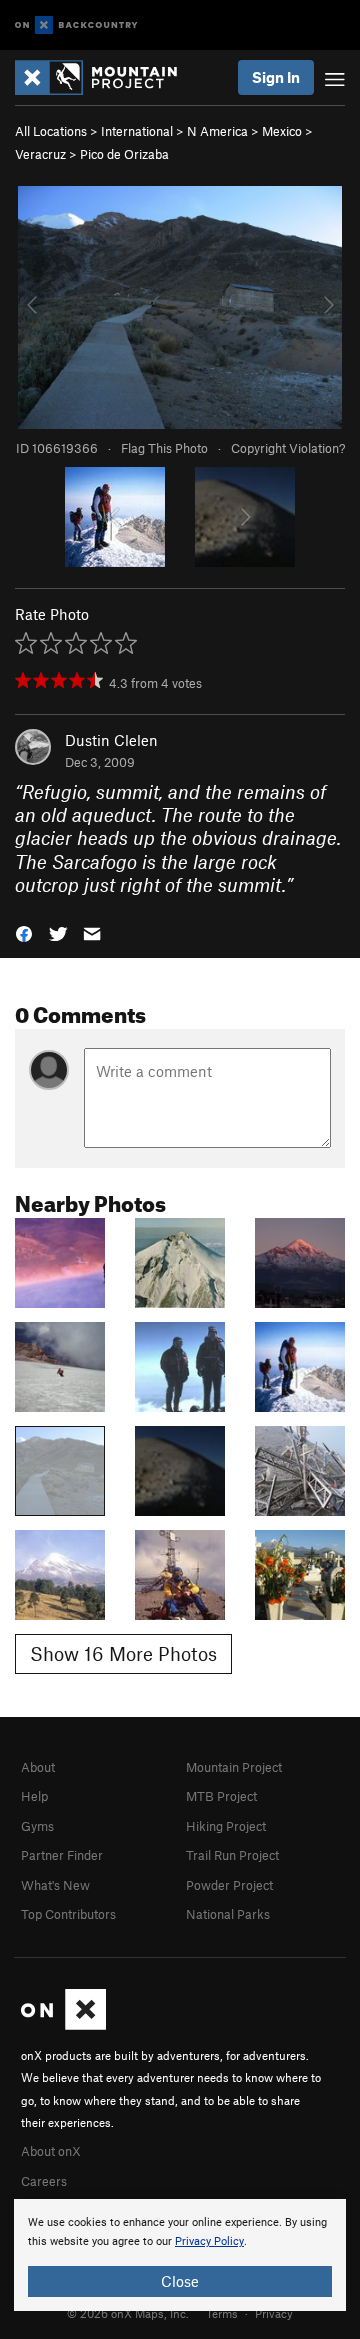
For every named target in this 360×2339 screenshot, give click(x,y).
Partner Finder (62, 1855)
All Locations (51, 131)
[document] (180, 2255)
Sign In (276, 77)
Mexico (282, 131)
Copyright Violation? (288, 448)
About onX (51, 2151)
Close (180, 2281)
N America (217, 131)
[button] (24, 932)
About (38, 1767)
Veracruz (40, 154)
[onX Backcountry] (76, 25)
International (137, 131)
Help (34, 1796)
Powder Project (229, 1885)
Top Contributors (68, 1914)
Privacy (274, 2313)
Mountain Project (234, 1767)
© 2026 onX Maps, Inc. (128, 2313)
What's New (55, 1885)
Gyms (37, 1826)
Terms (222, 2313)
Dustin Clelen (111, 740)
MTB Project (221, 1796)
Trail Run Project (232, 1855)
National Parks (228, 1914)
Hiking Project (226, 1826)
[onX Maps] (63, 2025)
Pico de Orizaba (124, 154)
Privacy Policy (209, 2241)
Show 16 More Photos (123, 1653)
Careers (44, 2181)
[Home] (106, 77)
